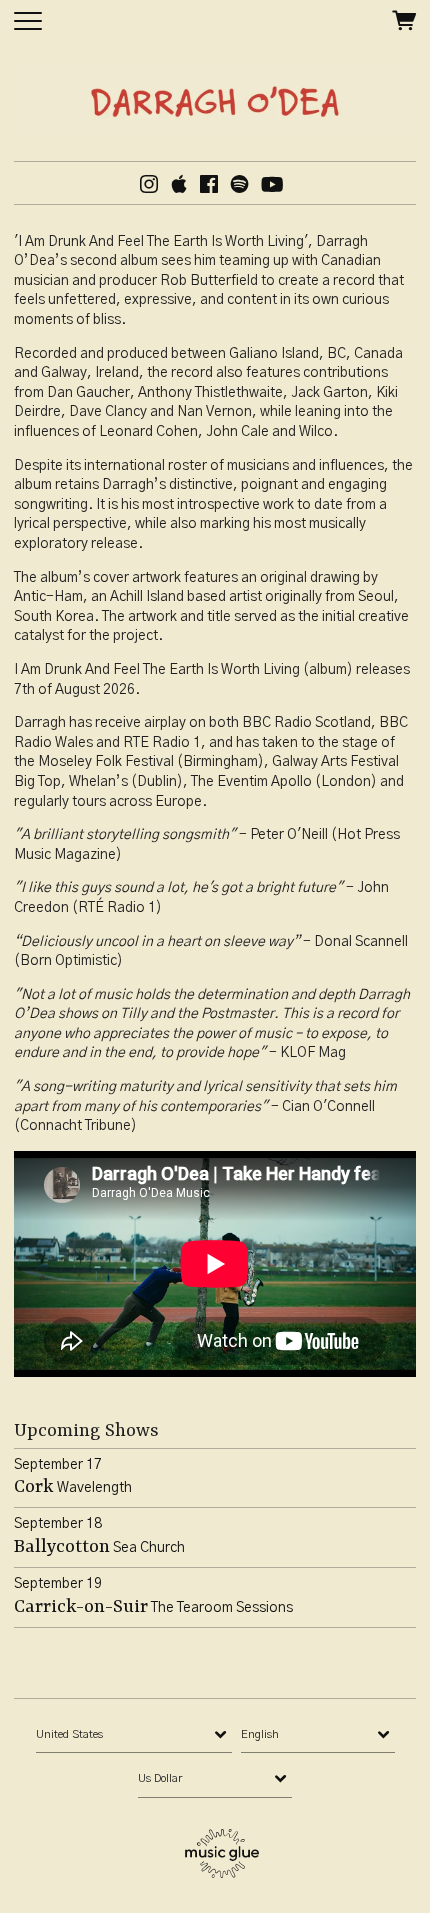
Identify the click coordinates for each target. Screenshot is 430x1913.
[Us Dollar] (215, 1778)
